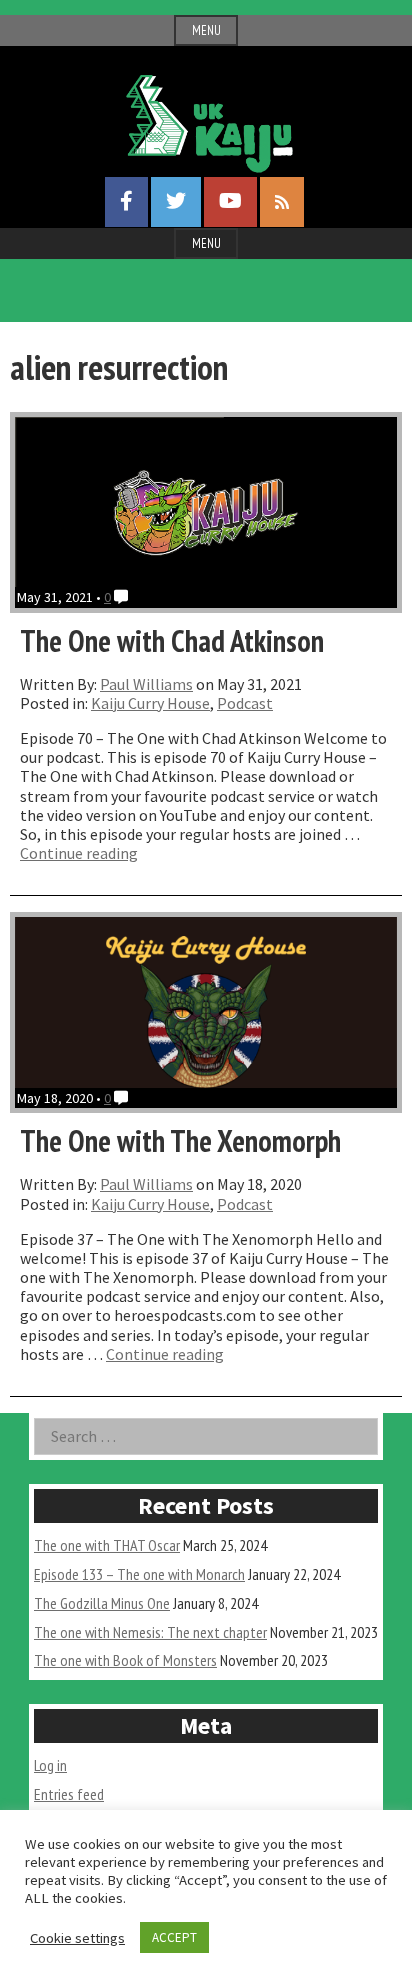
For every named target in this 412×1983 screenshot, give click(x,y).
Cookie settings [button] (77, 1938)
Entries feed (69, 1794)
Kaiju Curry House (150, 703)
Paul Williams (146, 684)
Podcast (245, 703)
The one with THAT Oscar (107, 1545)
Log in (50, 1765)
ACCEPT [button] (174, 1937)
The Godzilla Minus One (102, 1603)
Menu (206, 30)
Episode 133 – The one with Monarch (139, 1574)
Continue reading (79, 853)
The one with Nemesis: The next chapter (150, 1632)
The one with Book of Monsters (125, 1660)
